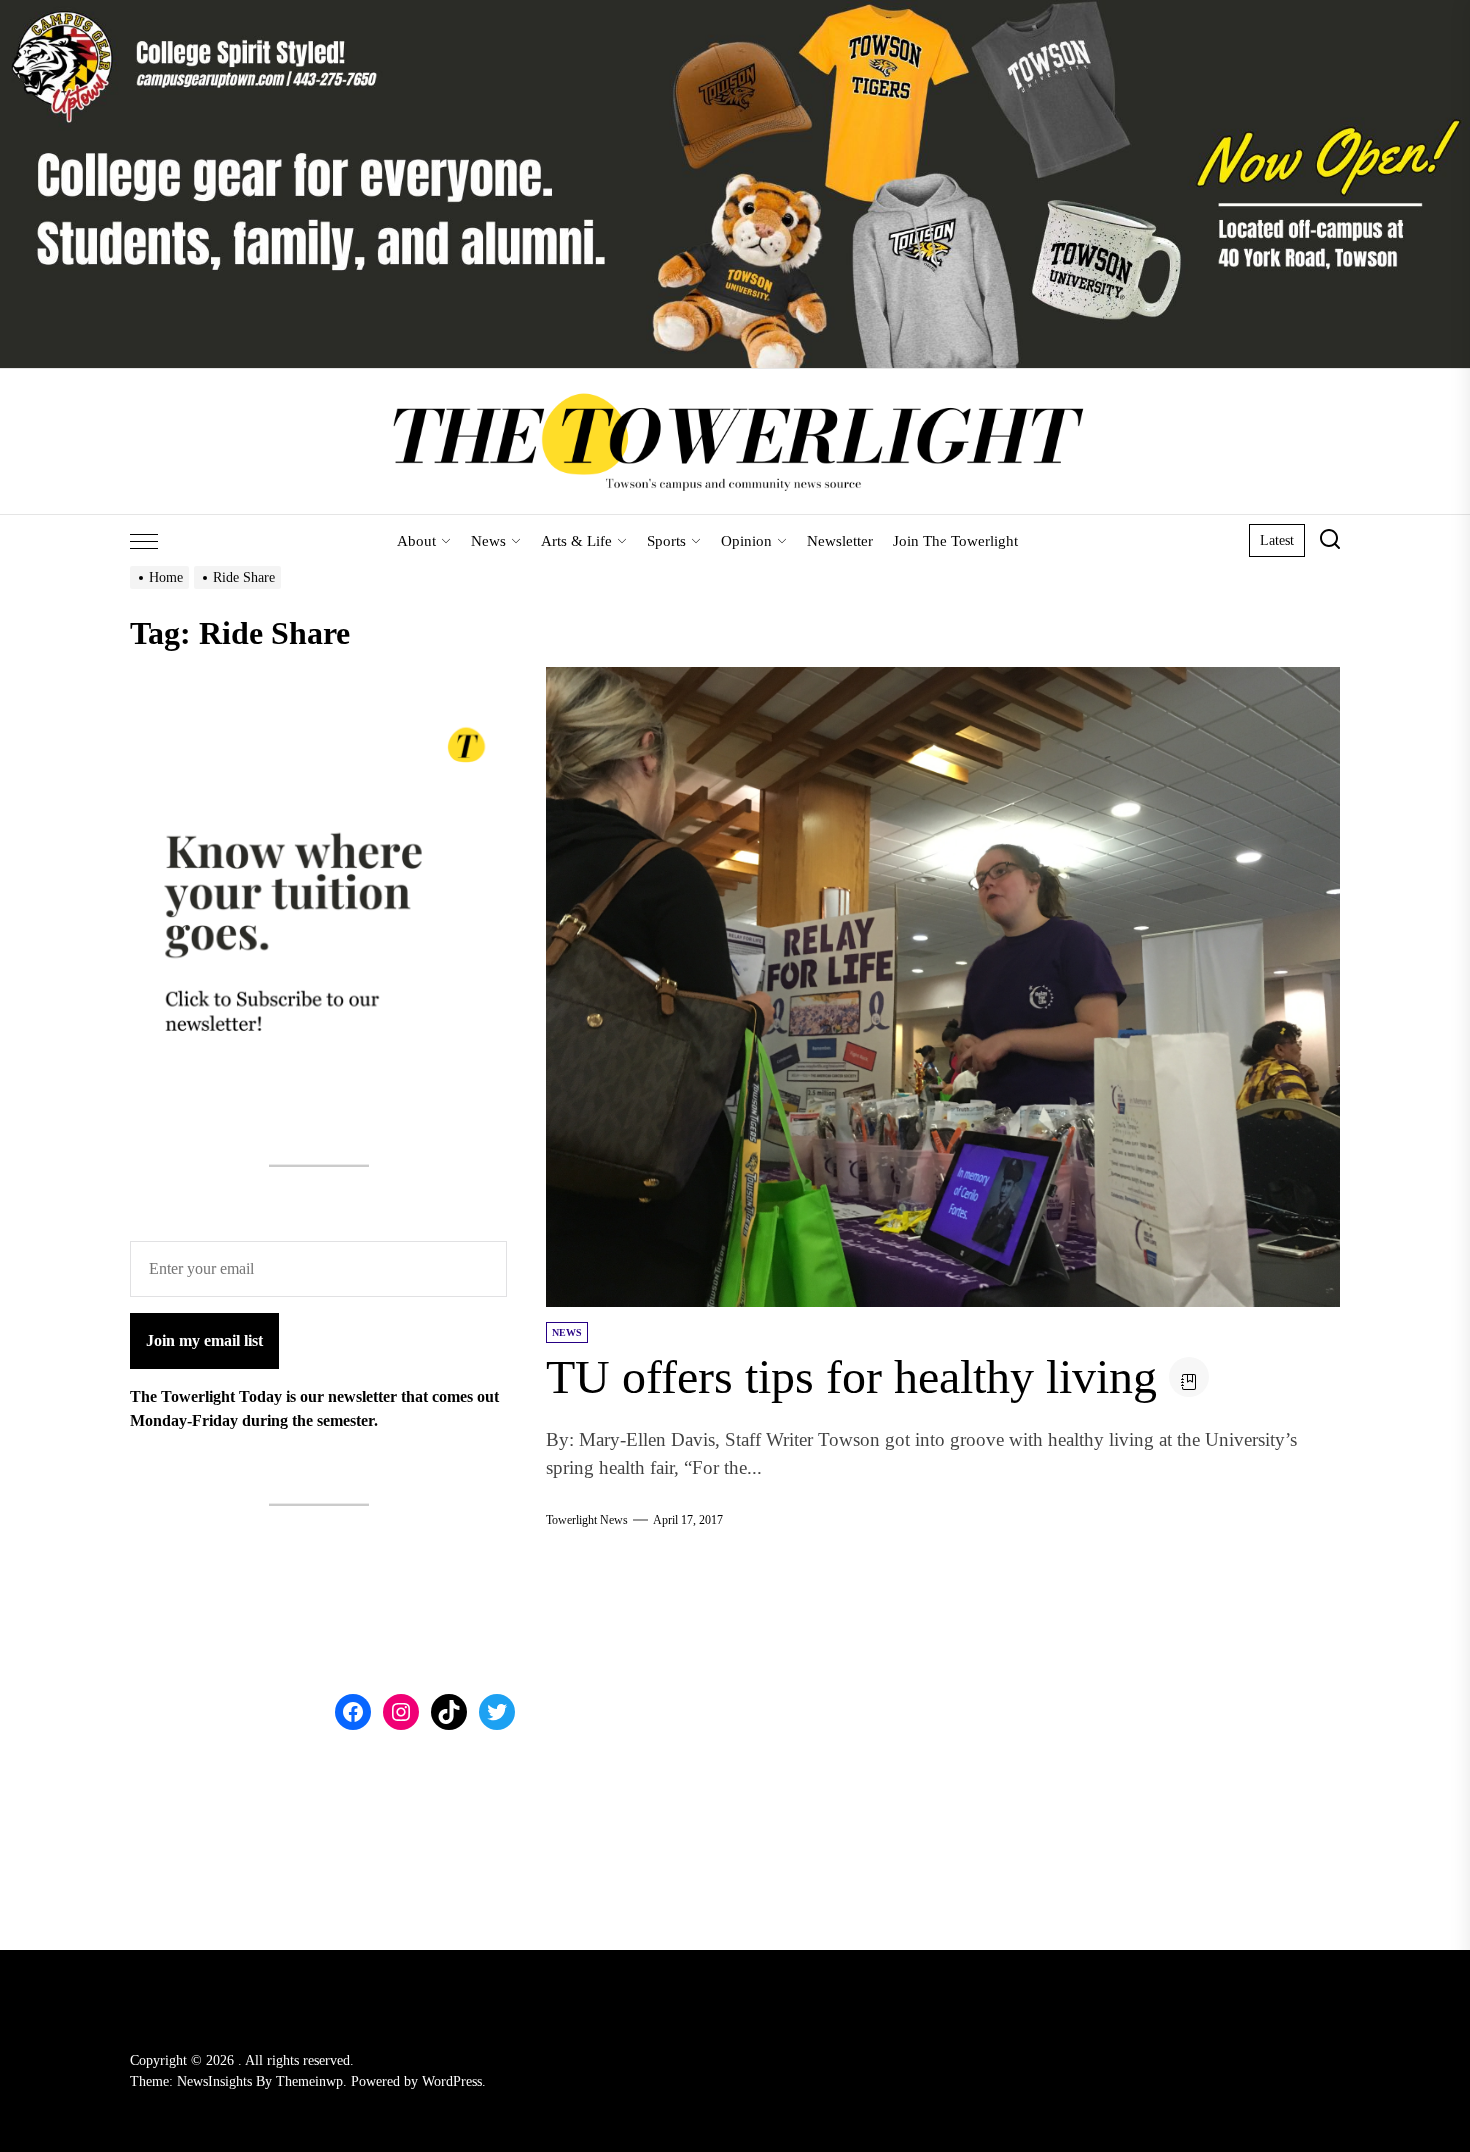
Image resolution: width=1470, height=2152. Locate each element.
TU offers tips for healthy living (851, 1376)
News (488, 541)
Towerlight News (587, 1520)
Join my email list (204, 1340)
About (416, 541)
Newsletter (840, 541)
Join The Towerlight (955, 541)
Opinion (746, 541)
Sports (666, 541)
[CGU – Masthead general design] (735, 11)
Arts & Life (576, 541)
